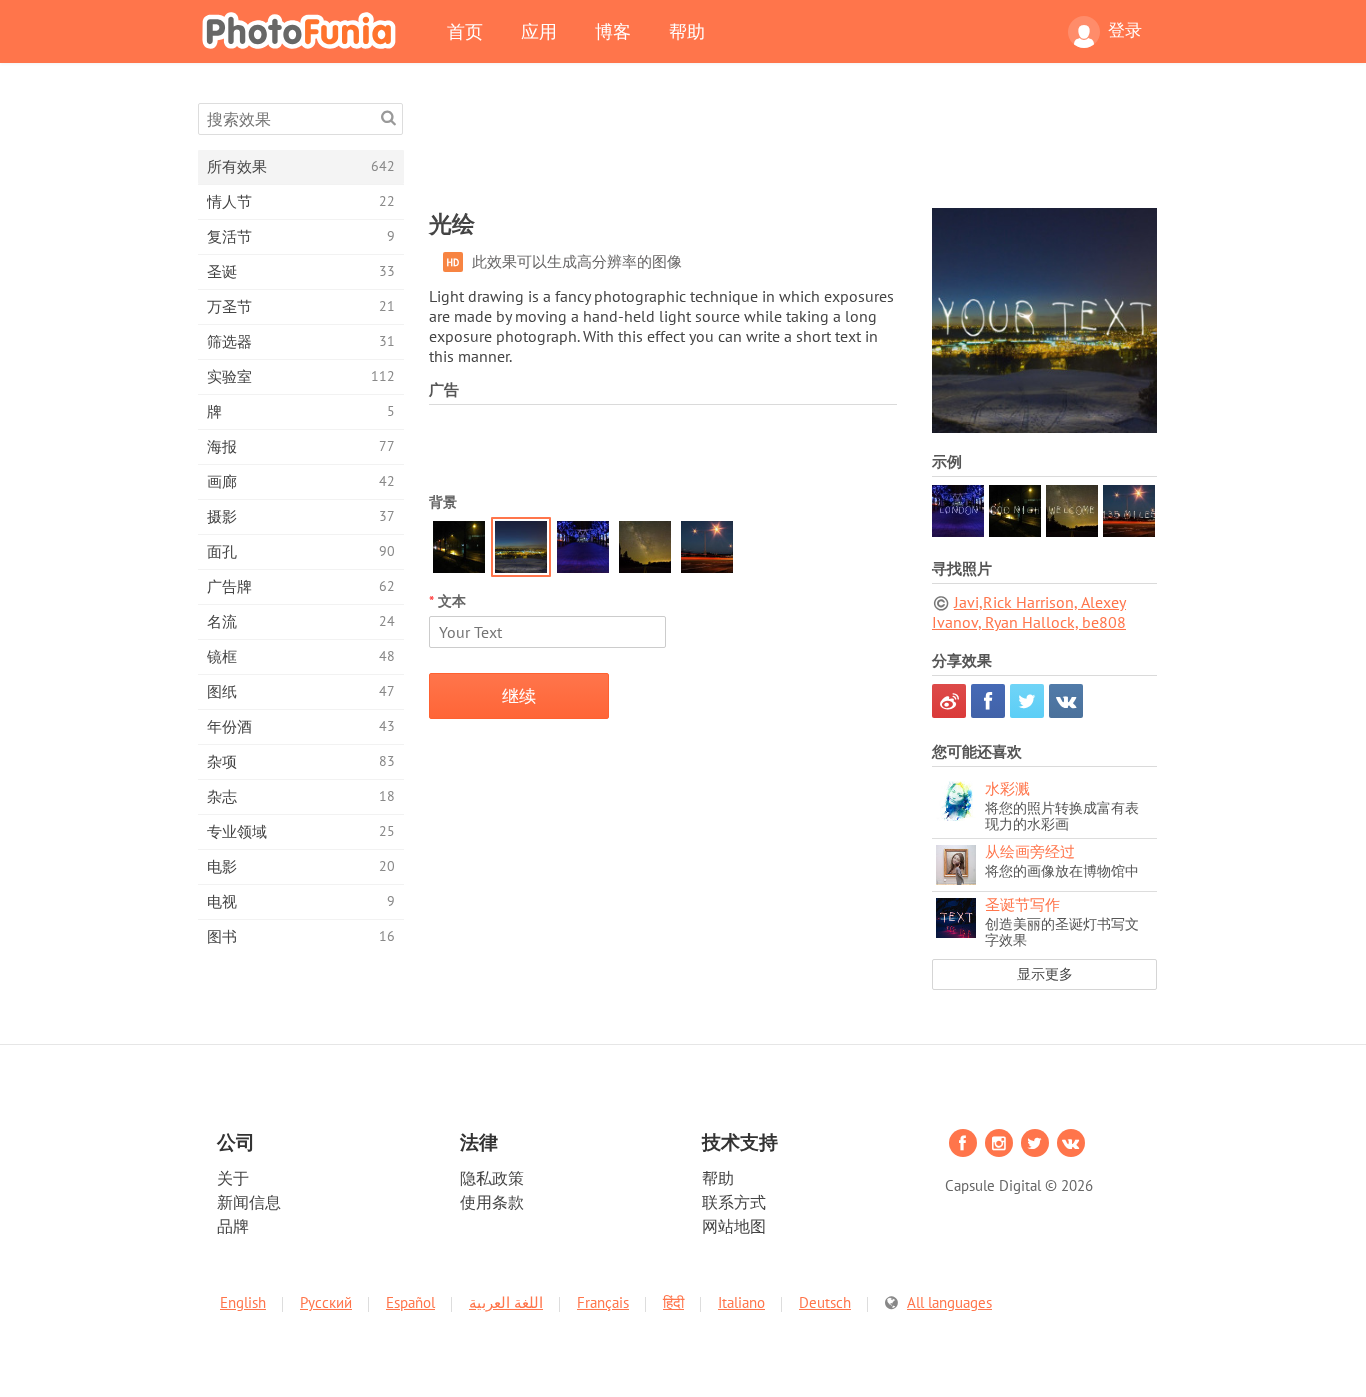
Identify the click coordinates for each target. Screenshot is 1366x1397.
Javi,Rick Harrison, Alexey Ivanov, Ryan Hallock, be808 (1029, 612)
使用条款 (492, 1202)
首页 (465, 31)
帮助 (687, 31)
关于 (233, 1178)
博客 (613, 31)
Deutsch (825, 1302)
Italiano (741, 1302)
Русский (326, 1302)
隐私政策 (492, 1178)
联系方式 (734, 1202)
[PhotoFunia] (303, 30)
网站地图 (734, 1226)
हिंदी (673, 1302)
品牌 (233, 1226)
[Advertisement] (793, 148)
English (243, 1302)
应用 (539, 31)
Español (410, 1302)
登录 (1125, 30)
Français (603, 1302)
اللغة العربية (506, 1302)
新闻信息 (249, 1202)
